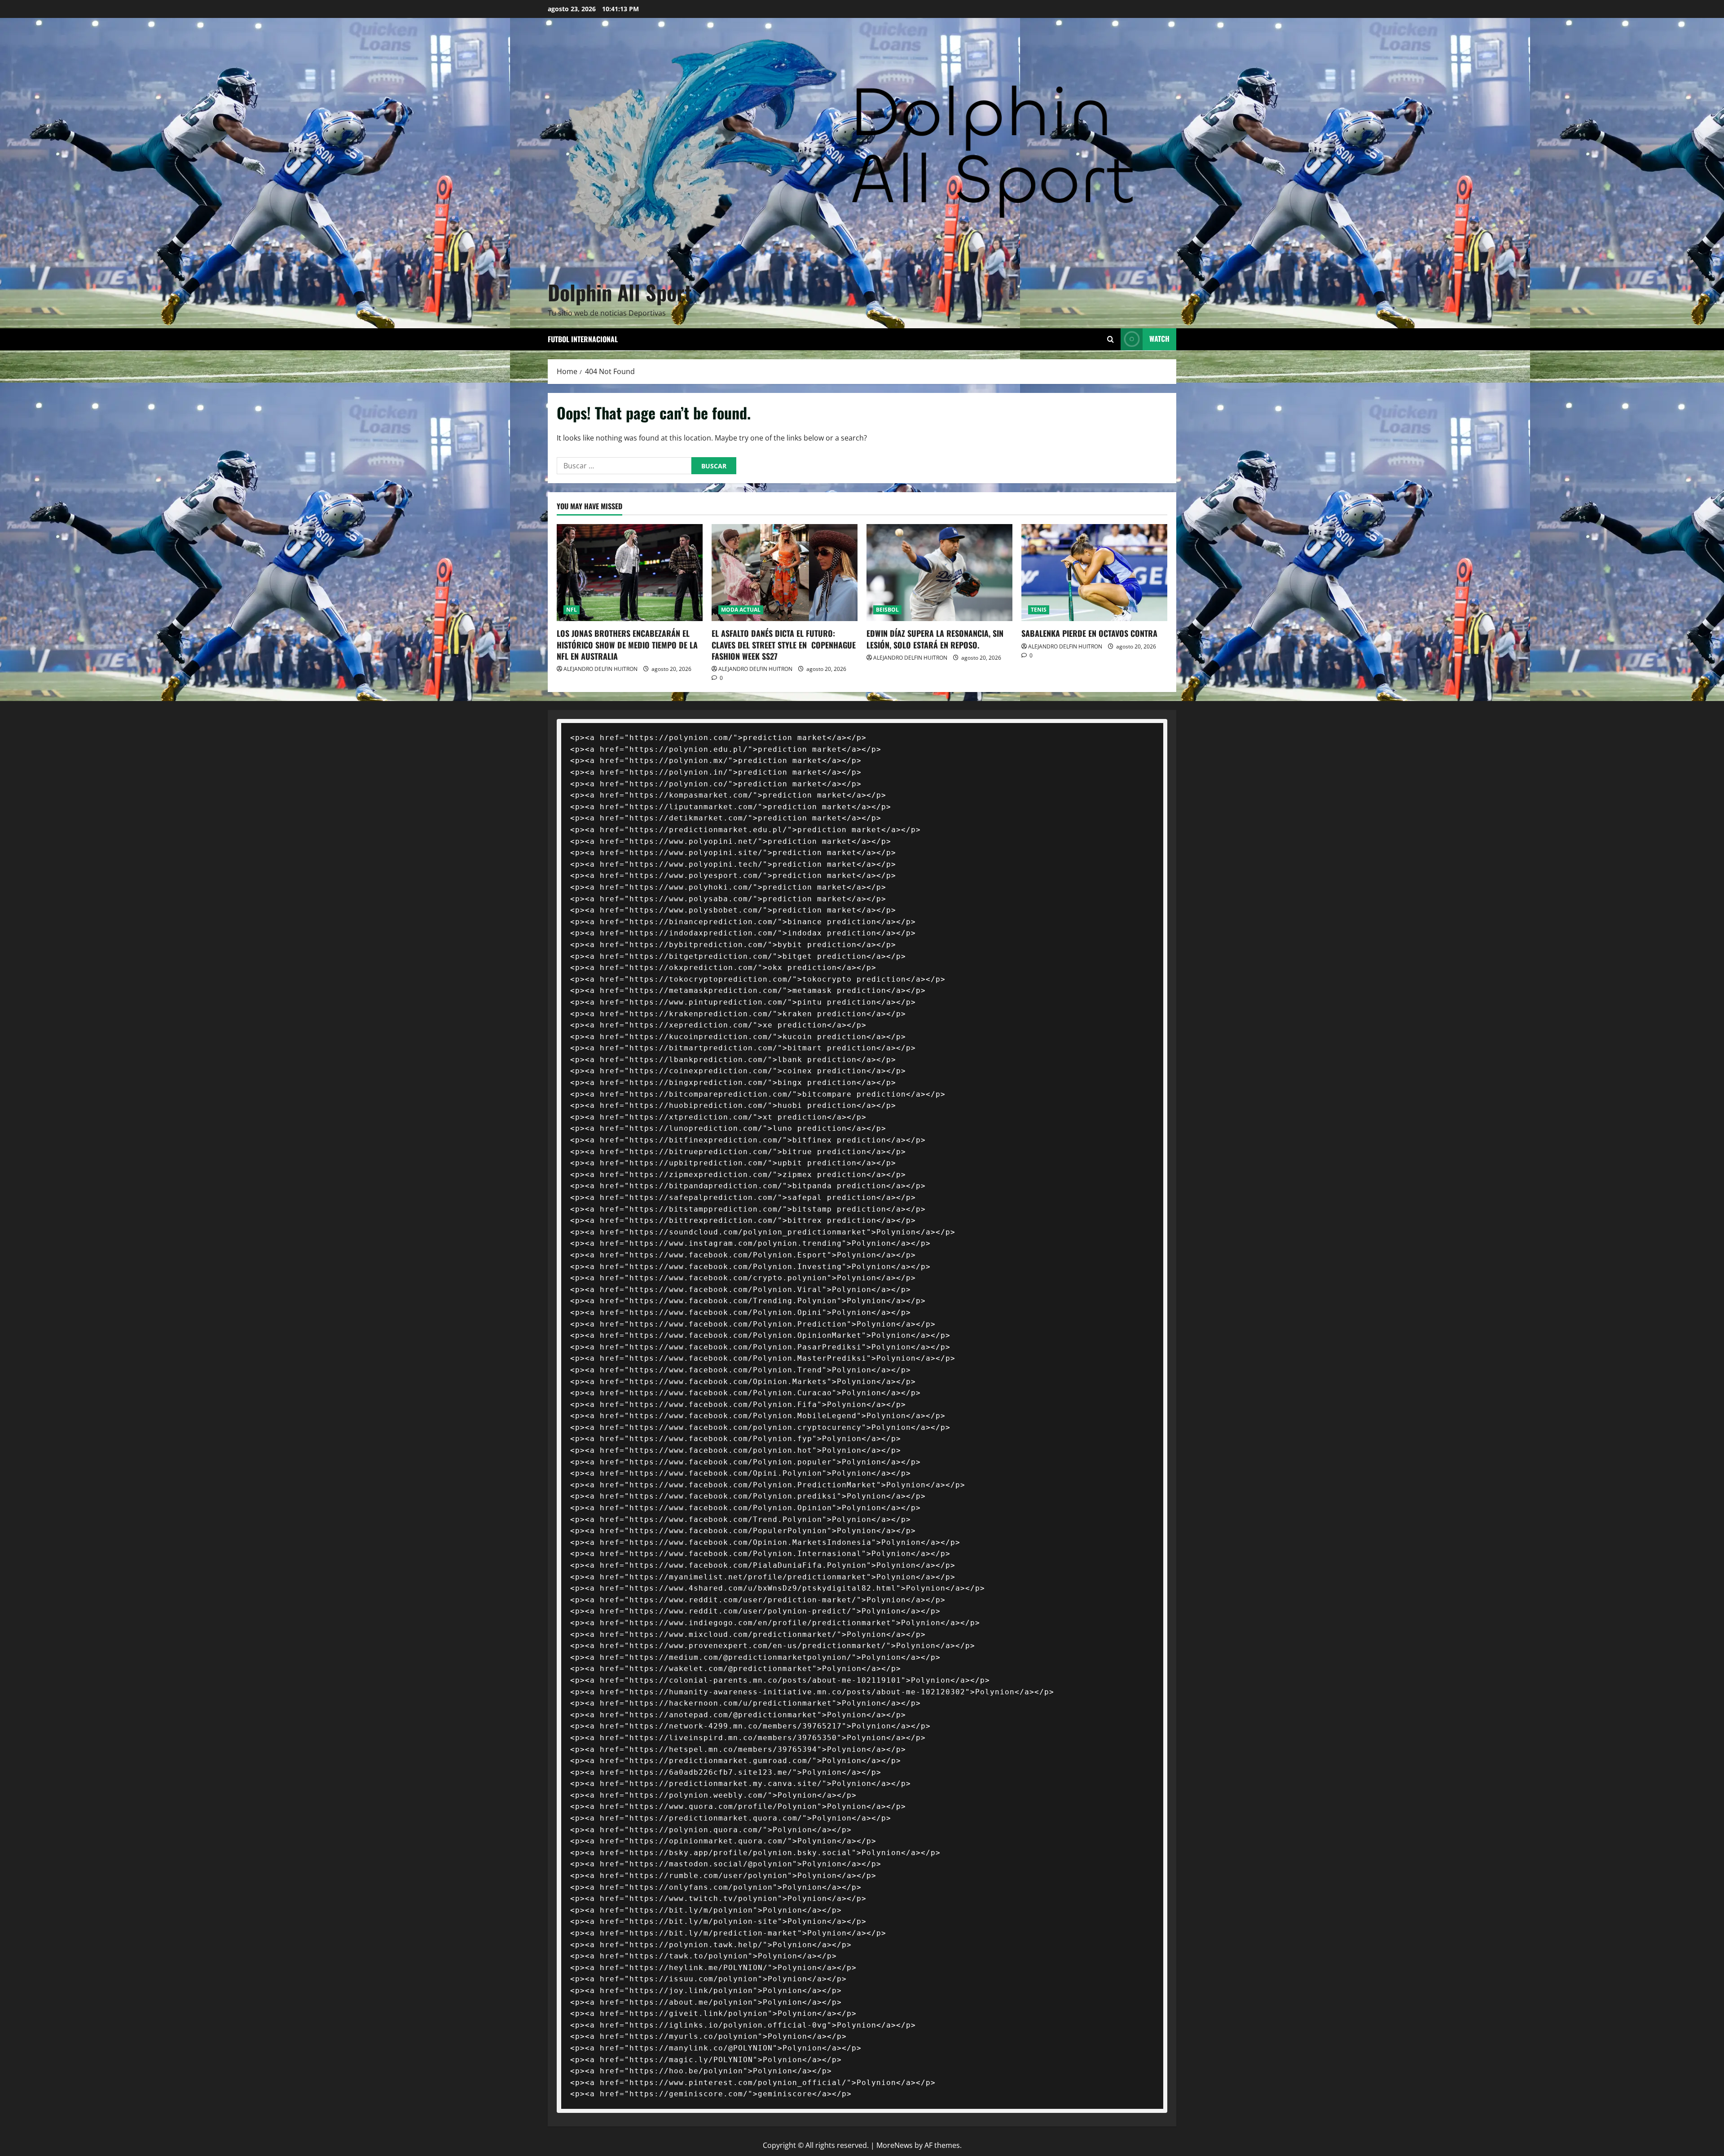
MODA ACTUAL (741, 610)
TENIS (1039, 610)
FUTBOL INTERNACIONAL (583, 339)
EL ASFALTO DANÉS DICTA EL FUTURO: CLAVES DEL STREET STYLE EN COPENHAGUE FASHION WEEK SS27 (784, 644)
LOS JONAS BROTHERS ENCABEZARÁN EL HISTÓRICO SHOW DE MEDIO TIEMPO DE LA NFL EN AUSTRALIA (627, 644)
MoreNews (895, 2145)
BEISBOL (887, 610)
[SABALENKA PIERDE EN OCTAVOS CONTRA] (1094, 573)
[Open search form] (1110, 339)
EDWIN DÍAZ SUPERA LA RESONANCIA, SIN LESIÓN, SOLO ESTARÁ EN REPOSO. (935, 639)
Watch (1159, 339)
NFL (572, 610)
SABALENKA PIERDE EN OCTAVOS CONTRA (1089, 633)
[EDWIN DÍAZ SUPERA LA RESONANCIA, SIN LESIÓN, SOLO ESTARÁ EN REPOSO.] (939, 573)
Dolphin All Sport (620, 292)
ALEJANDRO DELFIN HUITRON (600, 669)
